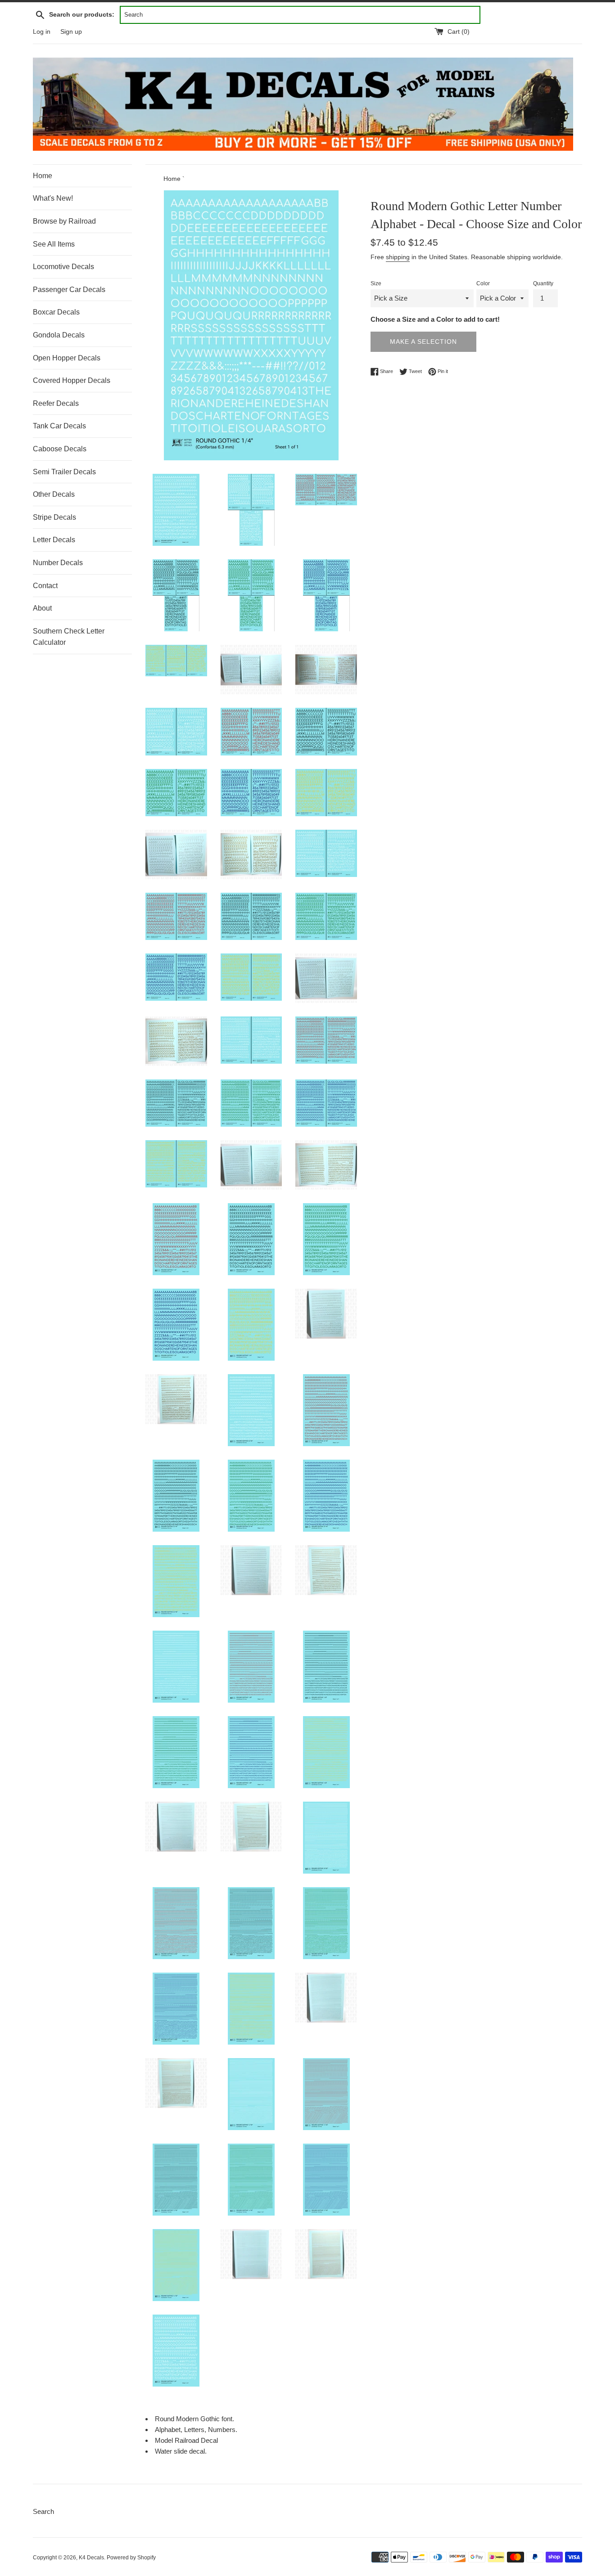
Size (376, 283)
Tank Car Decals (59, 426)
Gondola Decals (59, 335)
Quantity (543, 283)
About (42, 608)
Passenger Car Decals (69, 290)
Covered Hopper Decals (72, 380)
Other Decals (54, 494)
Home (43, 176)
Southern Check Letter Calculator (69, 637)
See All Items (54, 244)
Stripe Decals (54, 517)
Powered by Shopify (131, 2558)
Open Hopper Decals (67, 358)
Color (483, 283)
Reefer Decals (56, 403)
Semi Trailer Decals (64, 472)
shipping (398, 257)
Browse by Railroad (64, 221)
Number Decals (58, 563)
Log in (42, 32)
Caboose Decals (60, 449)
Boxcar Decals (56, 312)
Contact (45, 586)
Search (43, 2511)
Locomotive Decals (63, 267)
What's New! (53, 198)
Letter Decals (54, 540)
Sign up (71, 32)
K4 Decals (91, 2558)
